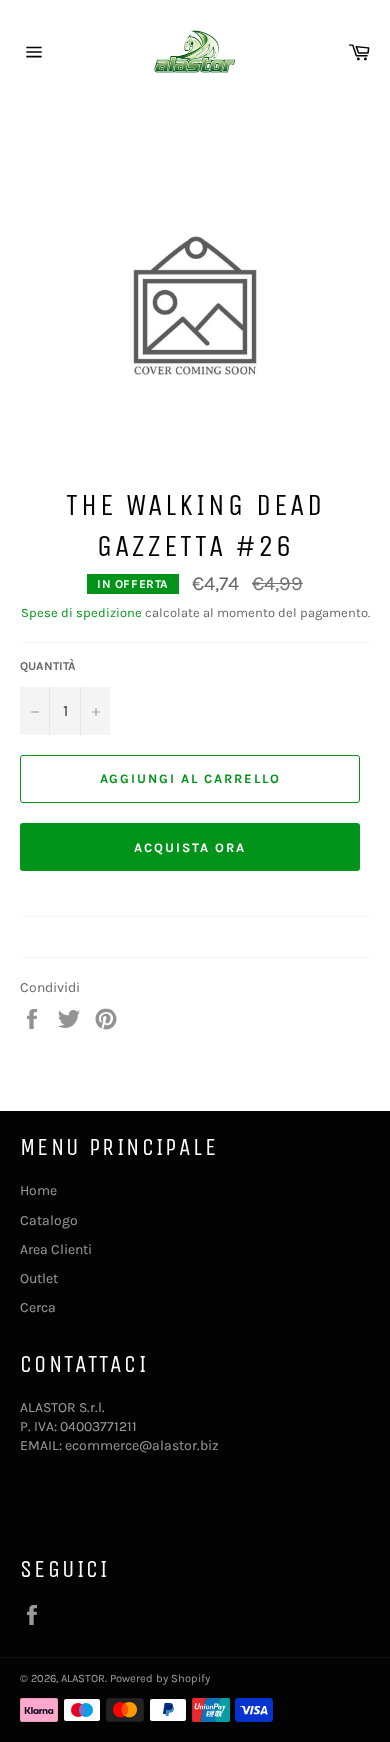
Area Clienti (56, 1249)
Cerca (38, 1307)
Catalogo (49, 1220)
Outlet (39, 1278)
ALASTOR (83, 1678)
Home (38, 1190)
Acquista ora (189, 847)
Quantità (48, 666)
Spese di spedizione (81, 612)
